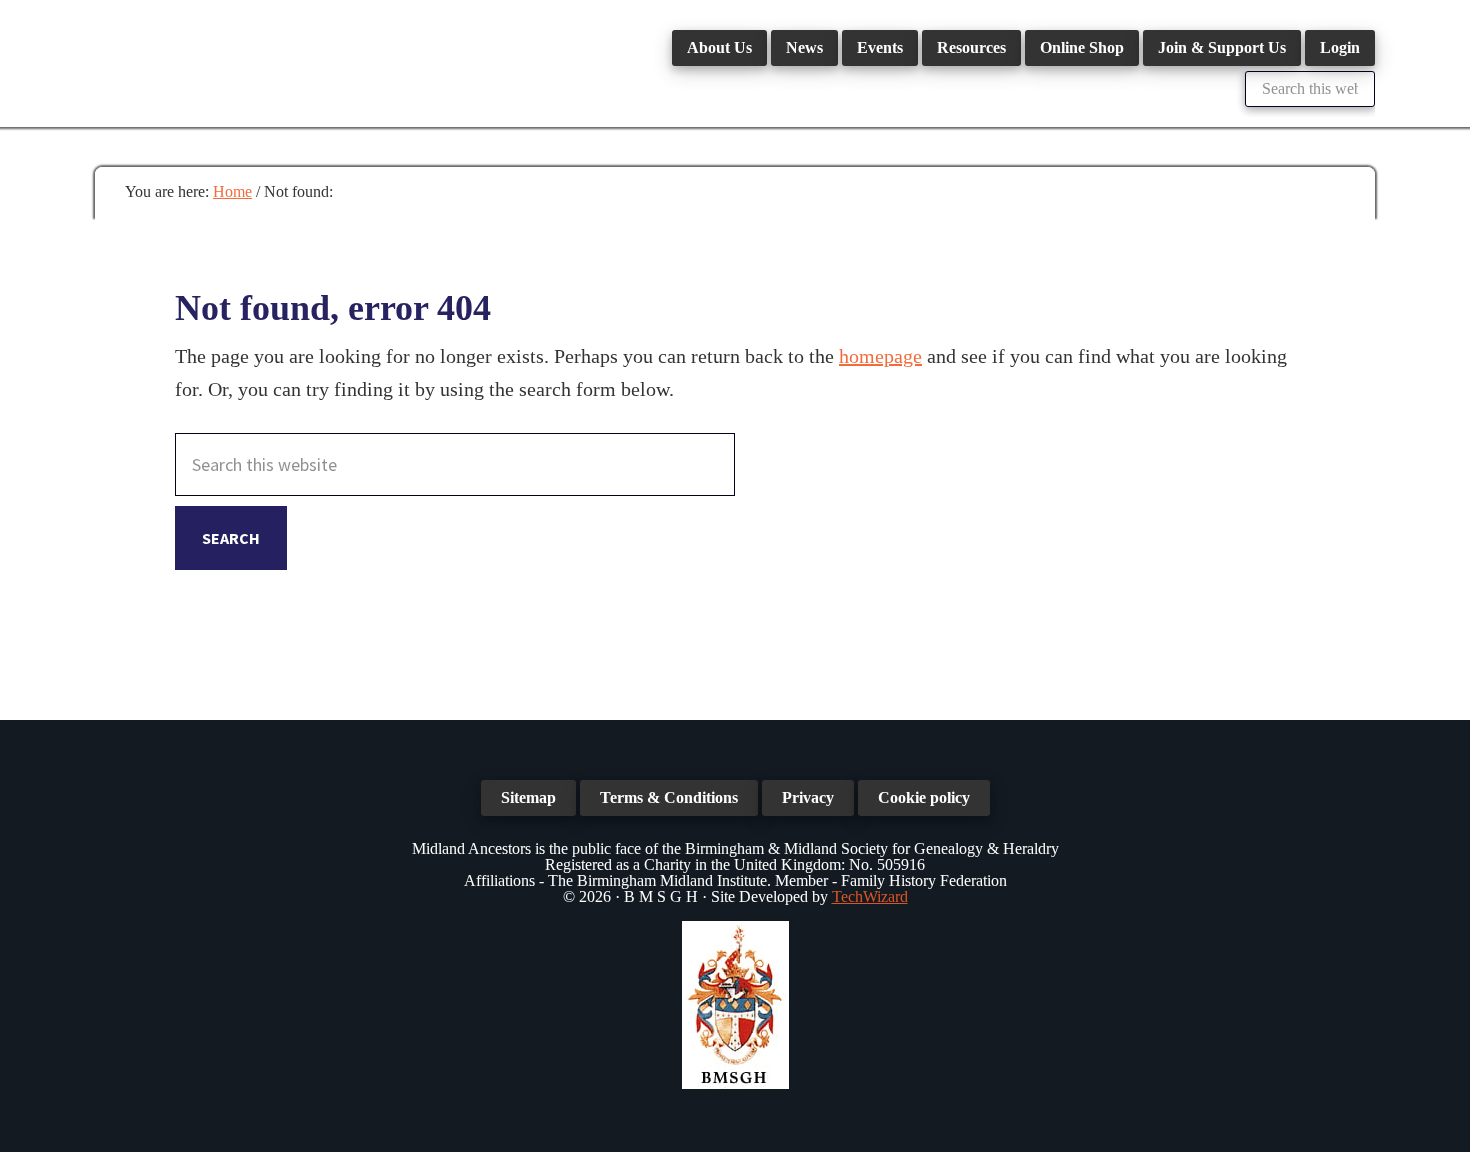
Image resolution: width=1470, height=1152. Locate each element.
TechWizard (870, 896)
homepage (880, 356)
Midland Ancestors (245, 60)
